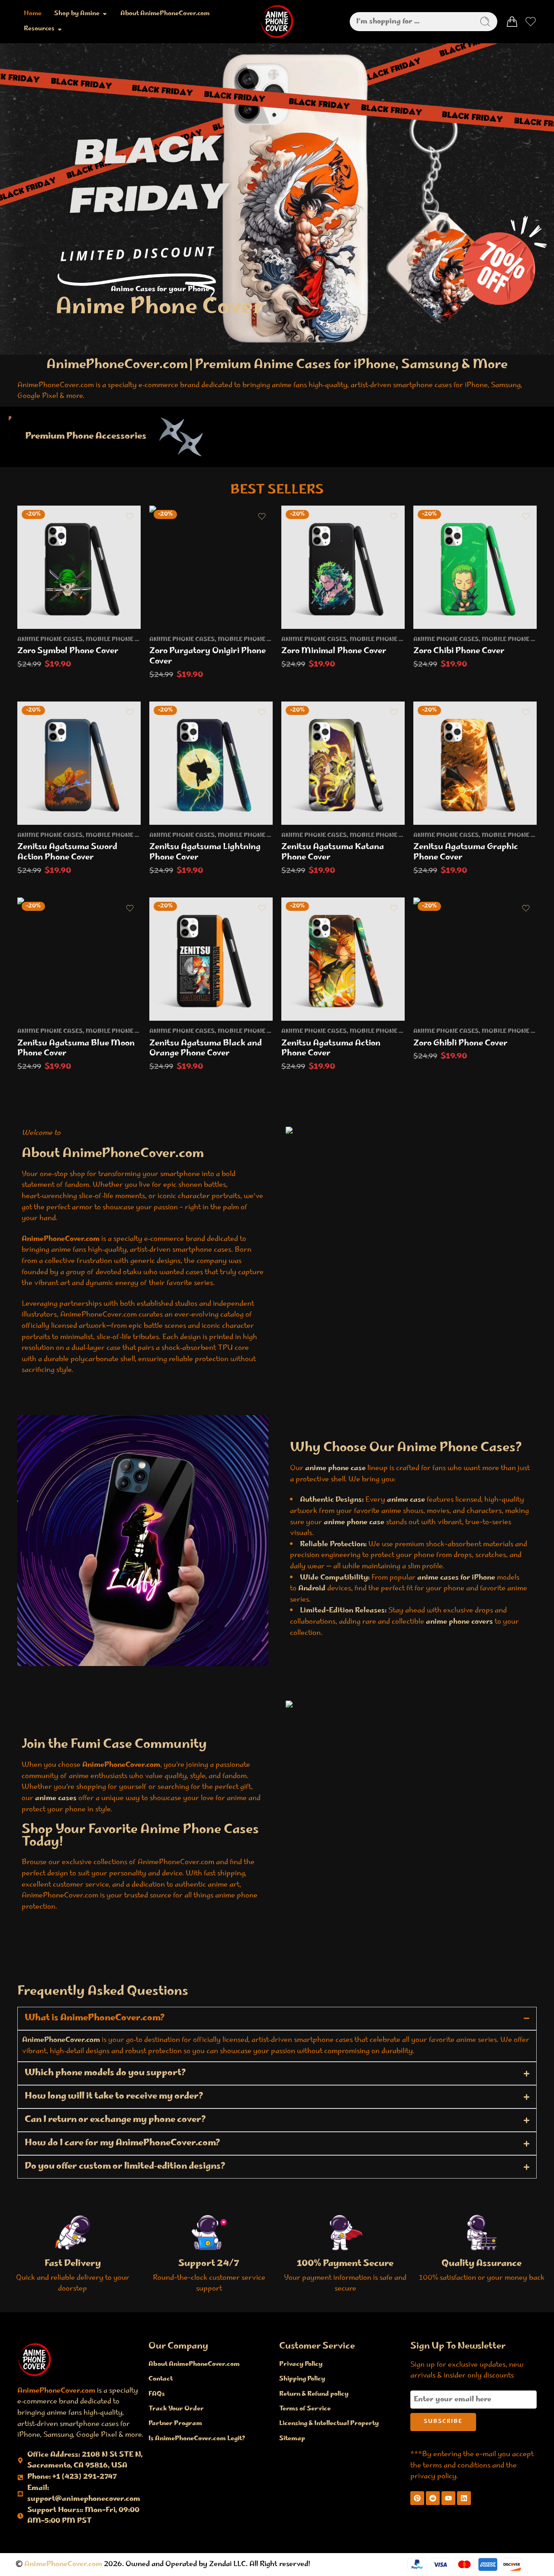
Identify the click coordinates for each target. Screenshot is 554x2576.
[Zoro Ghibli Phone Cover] (475, 959)
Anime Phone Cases (50, 640)
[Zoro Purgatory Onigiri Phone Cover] (211, 567)
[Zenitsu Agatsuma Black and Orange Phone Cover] (211, 959)
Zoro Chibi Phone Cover (459, 651)
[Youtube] (448, 2498)
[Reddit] (433, 2498)
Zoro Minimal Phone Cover (334, 651)
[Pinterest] (417, 2498)
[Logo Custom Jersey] (35, 2359)
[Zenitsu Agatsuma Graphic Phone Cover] (475, 763)
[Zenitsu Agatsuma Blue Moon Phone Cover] (79, 959)
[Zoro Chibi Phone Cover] (475, 567)
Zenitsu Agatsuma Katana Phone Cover (333, 852)
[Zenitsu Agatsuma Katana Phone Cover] (343, 763)
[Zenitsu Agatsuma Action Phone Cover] (343, 959)
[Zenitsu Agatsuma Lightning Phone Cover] (211, 763)
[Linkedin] (464, 2498)
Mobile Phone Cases (120, 640)
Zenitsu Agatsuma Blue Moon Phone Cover (76, 1049)
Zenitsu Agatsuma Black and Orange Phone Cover (206, 1049)
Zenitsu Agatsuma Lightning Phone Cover (205, 852)
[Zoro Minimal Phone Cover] (343, 567)
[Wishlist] (130, 516)
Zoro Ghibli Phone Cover (461, 1044)
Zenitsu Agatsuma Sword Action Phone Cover (67, 852)
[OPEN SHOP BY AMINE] (105, 14)
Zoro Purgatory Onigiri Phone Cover (208, 657)
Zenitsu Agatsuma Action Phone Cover (331, 1049)
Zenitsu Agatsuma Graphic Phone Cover (466, 852)
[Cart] (512, 22)
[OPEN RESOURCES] (60, 29)
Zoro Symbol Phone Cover (68, 651)
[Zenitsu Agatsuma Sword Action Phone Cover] (79, 763)
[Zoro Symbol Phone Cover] (79, 567)
